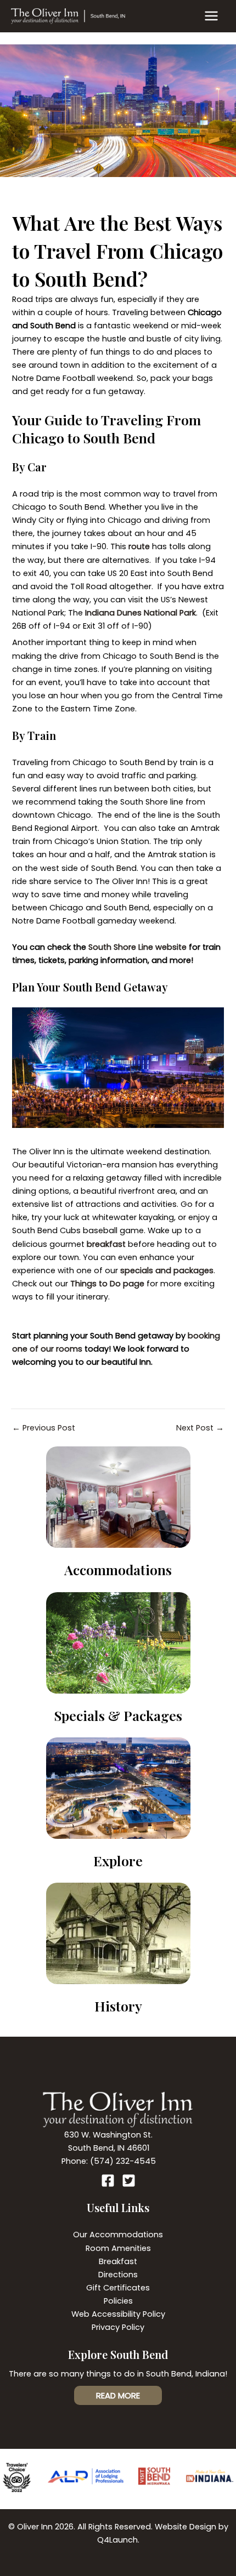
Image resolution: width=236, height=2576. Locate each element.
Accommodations (118, 1569)
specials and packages (167, 1270)
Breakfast (118, 2261)
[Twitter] (129, 2181)
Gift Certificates (118, 2288)
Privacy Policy (118, 2327)
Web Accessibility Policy (118, 2314)
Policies (118, 2301)
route (139, 546)
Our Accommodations (118, 2235)
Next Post (200, 1428)
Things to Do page (107, 1284)
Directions (118, 2275)
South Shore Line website (137, 947)
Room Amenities (118, 2248)
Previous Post (44, 1428)
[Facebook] (108, 2181)
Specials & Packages (118, 1715)
